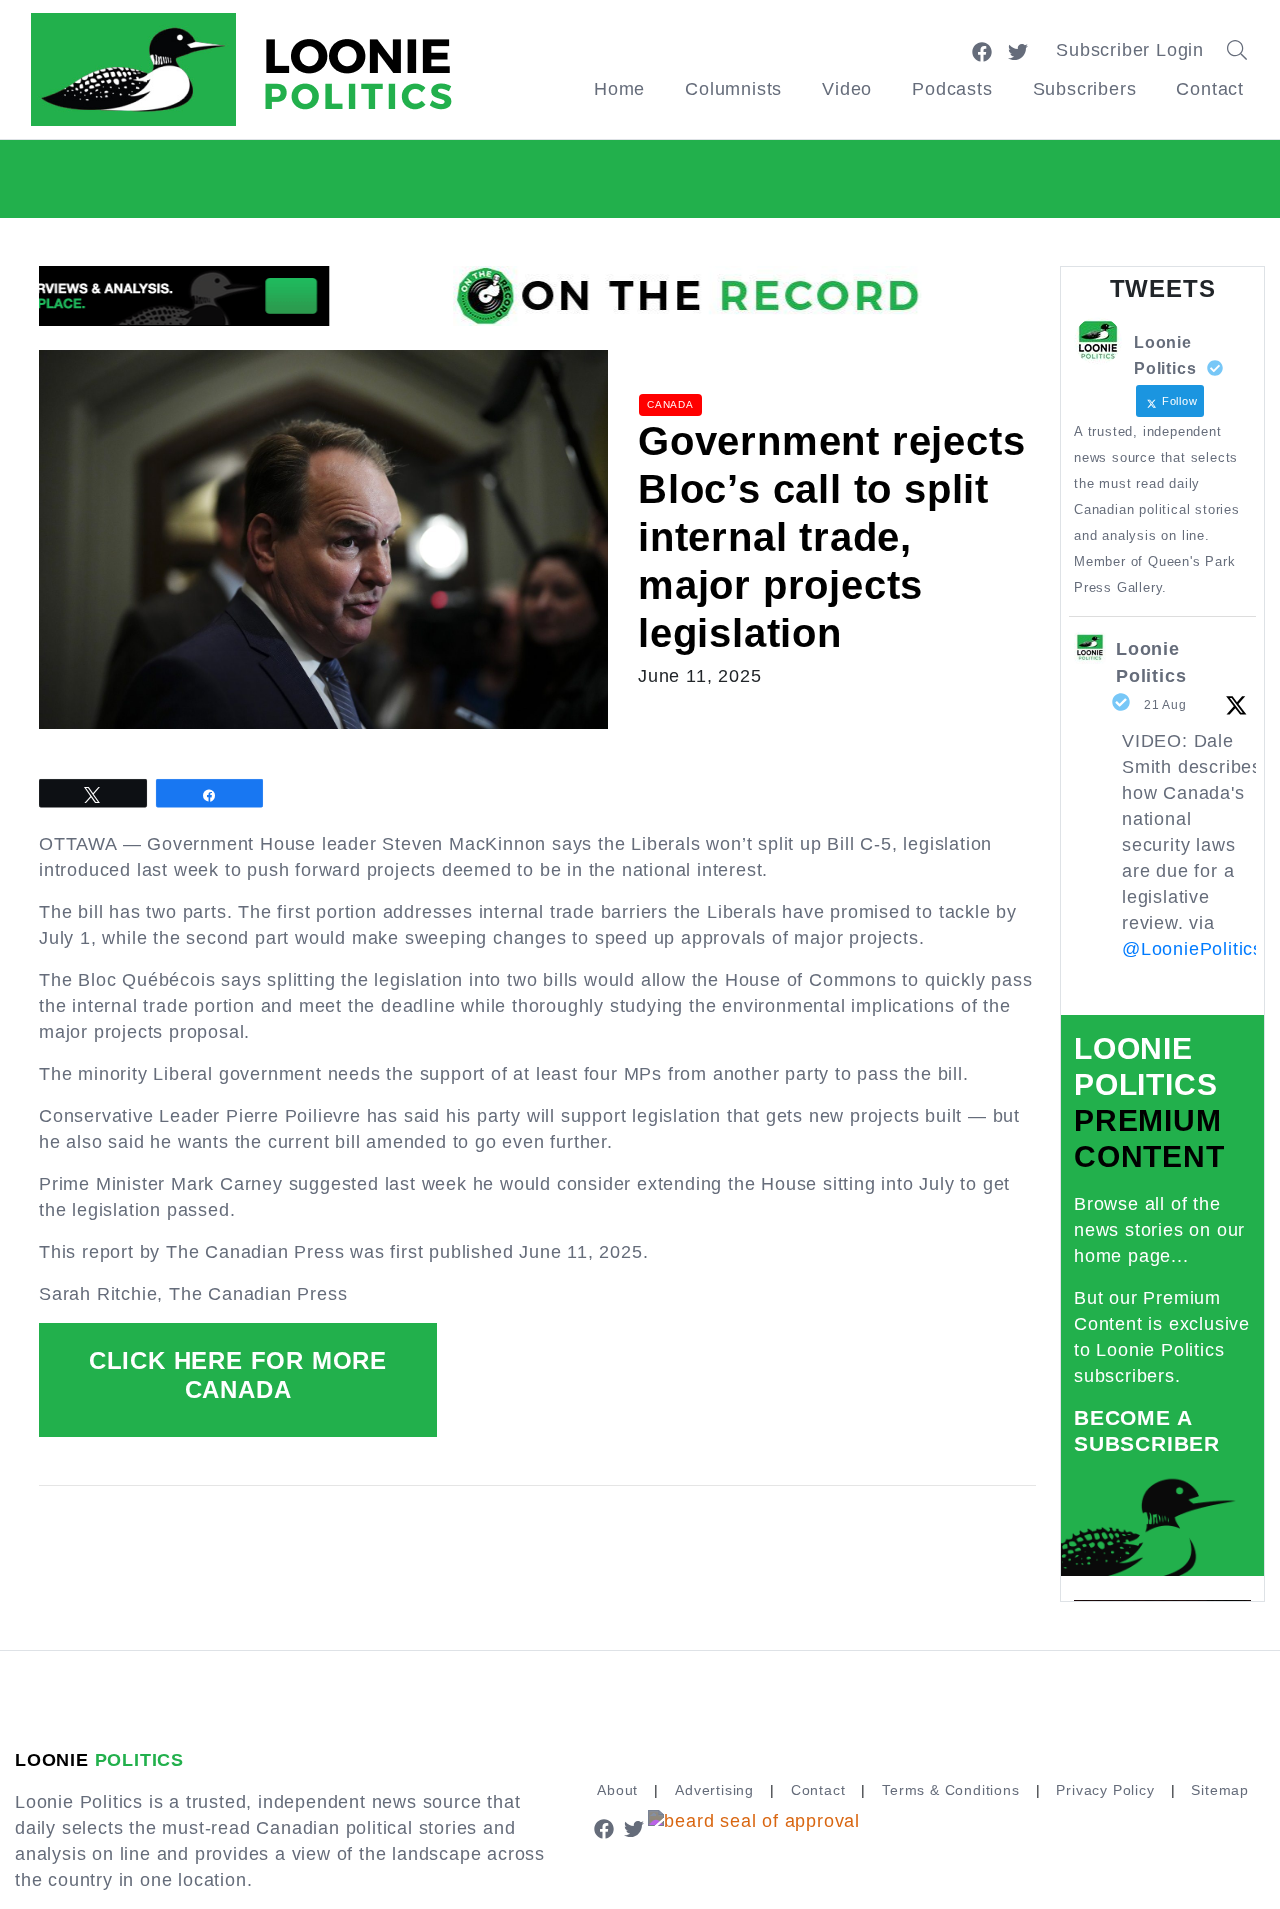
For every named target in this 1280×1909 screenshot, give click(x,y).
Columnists (733, 89)
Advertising (714, 1790)
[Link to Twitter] (1018, 50)
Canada (670, 404)
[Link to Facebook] (982, 50)
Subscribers (1085, 89)
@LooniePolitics (1192, 949)
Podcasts (952, 89)
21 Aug (1165, 705)
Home (619, 89)
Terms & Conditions (950, 1790)
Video (847, 89)
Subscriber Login (1130, 50)
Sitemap (1220, 1790)
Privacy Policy (1105, 1790)
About (617, 1790)
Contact (1210, 89)
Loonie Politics (1151, 662)
